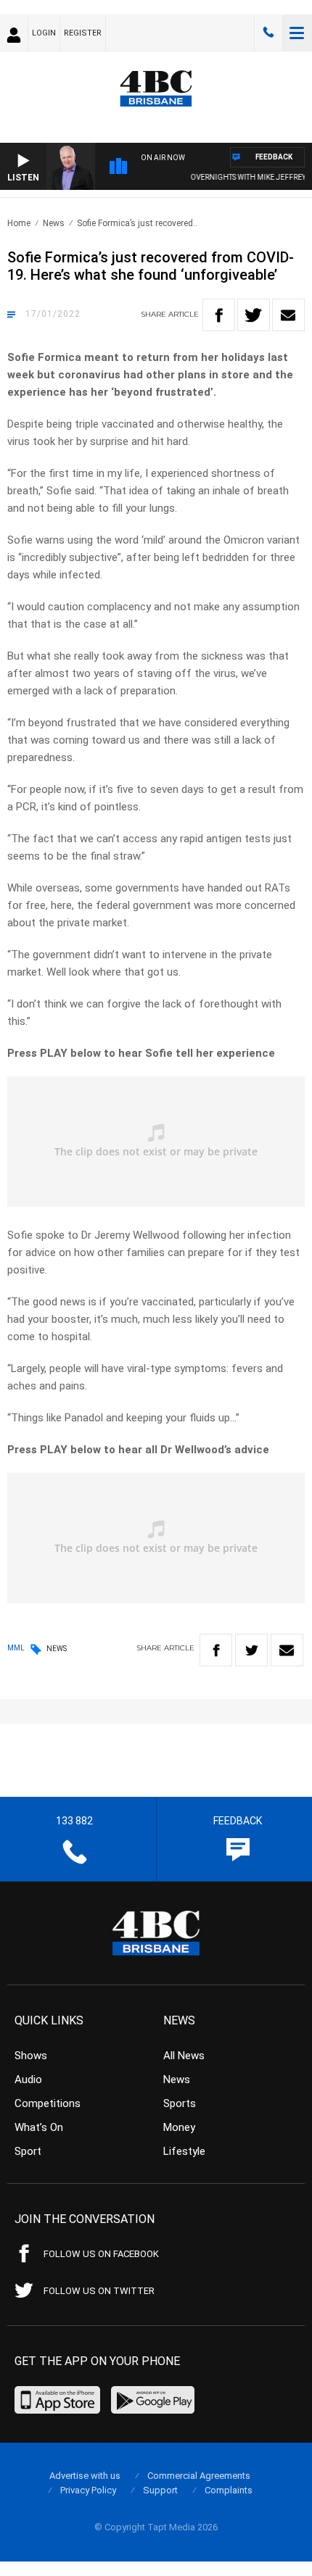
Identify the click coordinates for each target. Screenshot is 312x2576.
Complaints (229, 2490)
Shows (31, 2056)
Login (44, 33)
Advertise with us (85, 2476)
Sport (28, 2151)
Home (19, 223)
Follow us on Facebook (101, 2254)
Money (179, 2127)
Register (83, 33)
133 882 (268, 33)
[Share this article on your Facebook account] (219, 315)
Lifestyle (184, 2151)
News (54, 223)
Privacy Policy (88, 2490)
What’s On (39, 2127)
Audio (28, 2080)
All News (184, 2056)
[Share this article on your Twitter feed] (254, 315)
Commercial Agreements (199, 2476)
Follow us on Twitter (99, 2291)
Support (160, 2490)
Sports (180, 2103)
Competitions (48, 2103)
